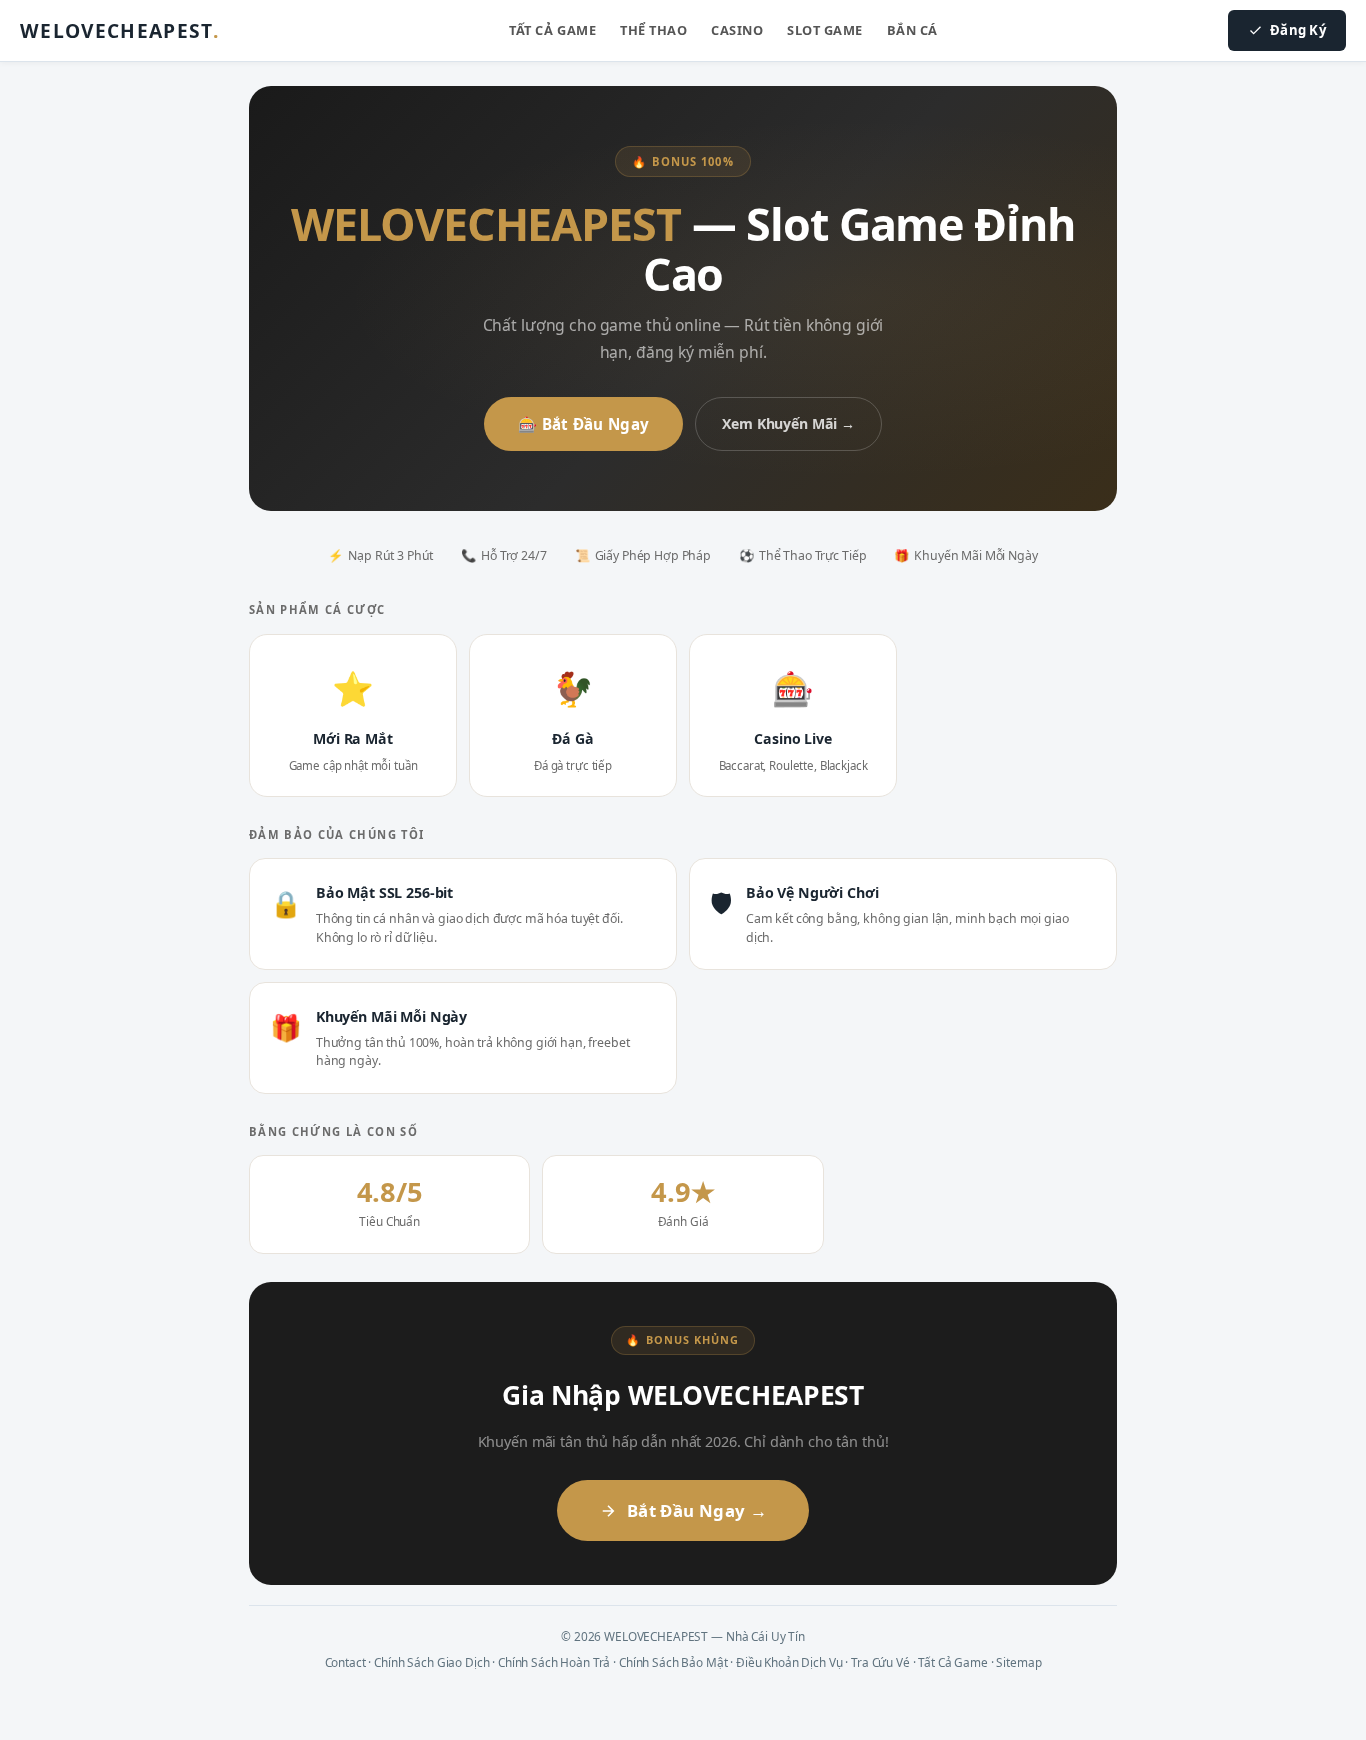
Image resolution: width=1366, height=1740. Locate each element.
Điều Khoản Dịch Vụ (789, 1662)
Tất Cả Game (552, 30)
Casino (737, 30)
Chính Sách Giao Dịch (431, 1662)
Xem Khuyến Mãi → (788, 423)
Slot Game (825, 30)
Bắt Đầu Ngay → (697, 1510)
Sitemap (1018, 1662)
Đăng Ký (1298, 30)
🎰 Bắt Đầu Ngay (583, 424)
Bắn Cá (912, 30)
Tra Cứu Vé (880, 1662)
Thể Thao (653, 30)
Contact (345, 1662)
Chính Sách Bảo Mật (673, 1662)
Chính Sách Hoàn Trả (554, 1662)
